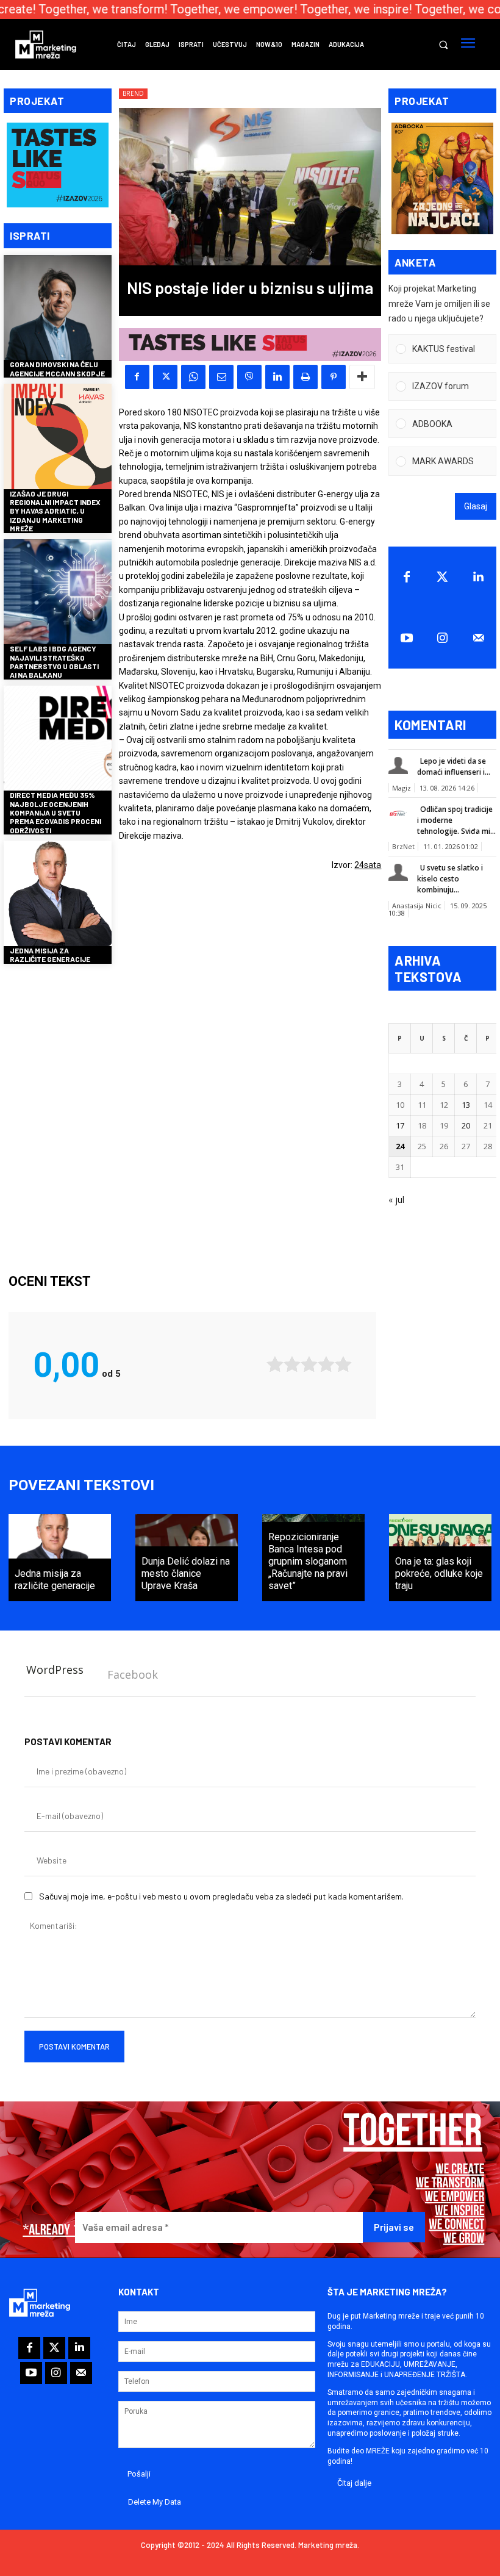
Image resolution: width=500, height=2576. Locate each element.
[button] (443, 45)
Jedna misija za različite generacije (50, 955)
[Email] (221, 377)
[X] (165, 377)
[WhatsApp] (193, 377)
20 (466, 1125)
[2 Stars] (292, 1364)
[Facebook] (137, 377)
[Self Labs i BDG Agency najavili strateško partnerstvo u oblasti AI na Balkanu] (58, 593)
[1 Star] (275, 1364)
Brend (133, 93)
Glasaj (476, 506)
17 (400, 1125)
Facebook (133, 1674)
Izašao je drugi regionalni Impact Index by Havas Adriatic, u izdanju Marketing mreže (55, 511)
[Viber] (249, 377)
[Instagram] (442, 638)
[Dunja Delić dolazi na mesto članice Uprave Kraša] (187, 1558)
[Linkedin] (277, 377)
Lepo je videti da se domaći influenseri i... (454, 766)
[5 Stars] (343, 1364)
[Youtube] (406, 638)
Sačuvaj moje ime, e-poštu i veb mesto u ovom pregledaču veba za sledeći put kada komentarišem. (221, 1896)
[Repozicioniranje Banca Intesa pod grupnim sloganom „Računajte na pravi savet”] (313, 1558)
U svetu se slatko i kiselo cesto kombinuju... (450, 879)
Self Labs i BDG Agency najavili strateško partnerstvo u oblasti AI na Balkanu (54, 662)
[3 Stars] (309, 1364)
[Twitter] (442, 577)
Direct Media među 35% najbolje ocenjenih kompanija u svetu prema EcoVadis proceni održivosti (55, 813)
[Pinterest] (334, 377)
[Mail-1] (478, 638)
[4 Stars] (326, 1364)
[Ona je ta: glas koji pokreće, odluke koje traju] (440, 1558)
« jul (396, 1200)
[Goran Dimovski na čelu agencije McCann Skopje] (58, 309)
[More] (362, 377)
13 (466, 1105)
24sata (368, 865)
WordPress (55, 1670)
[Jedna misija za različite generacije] (58, 895)
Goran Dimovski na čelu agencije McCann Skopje (57, 368)
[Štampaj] (305, 377)
